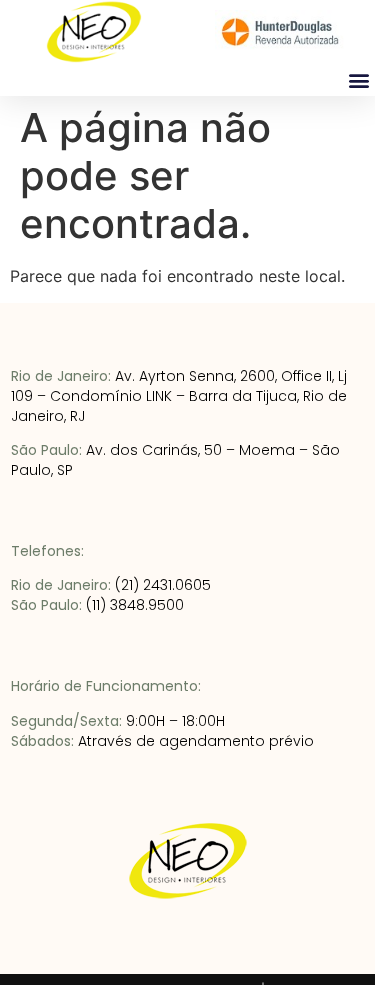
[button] (358, 79)
